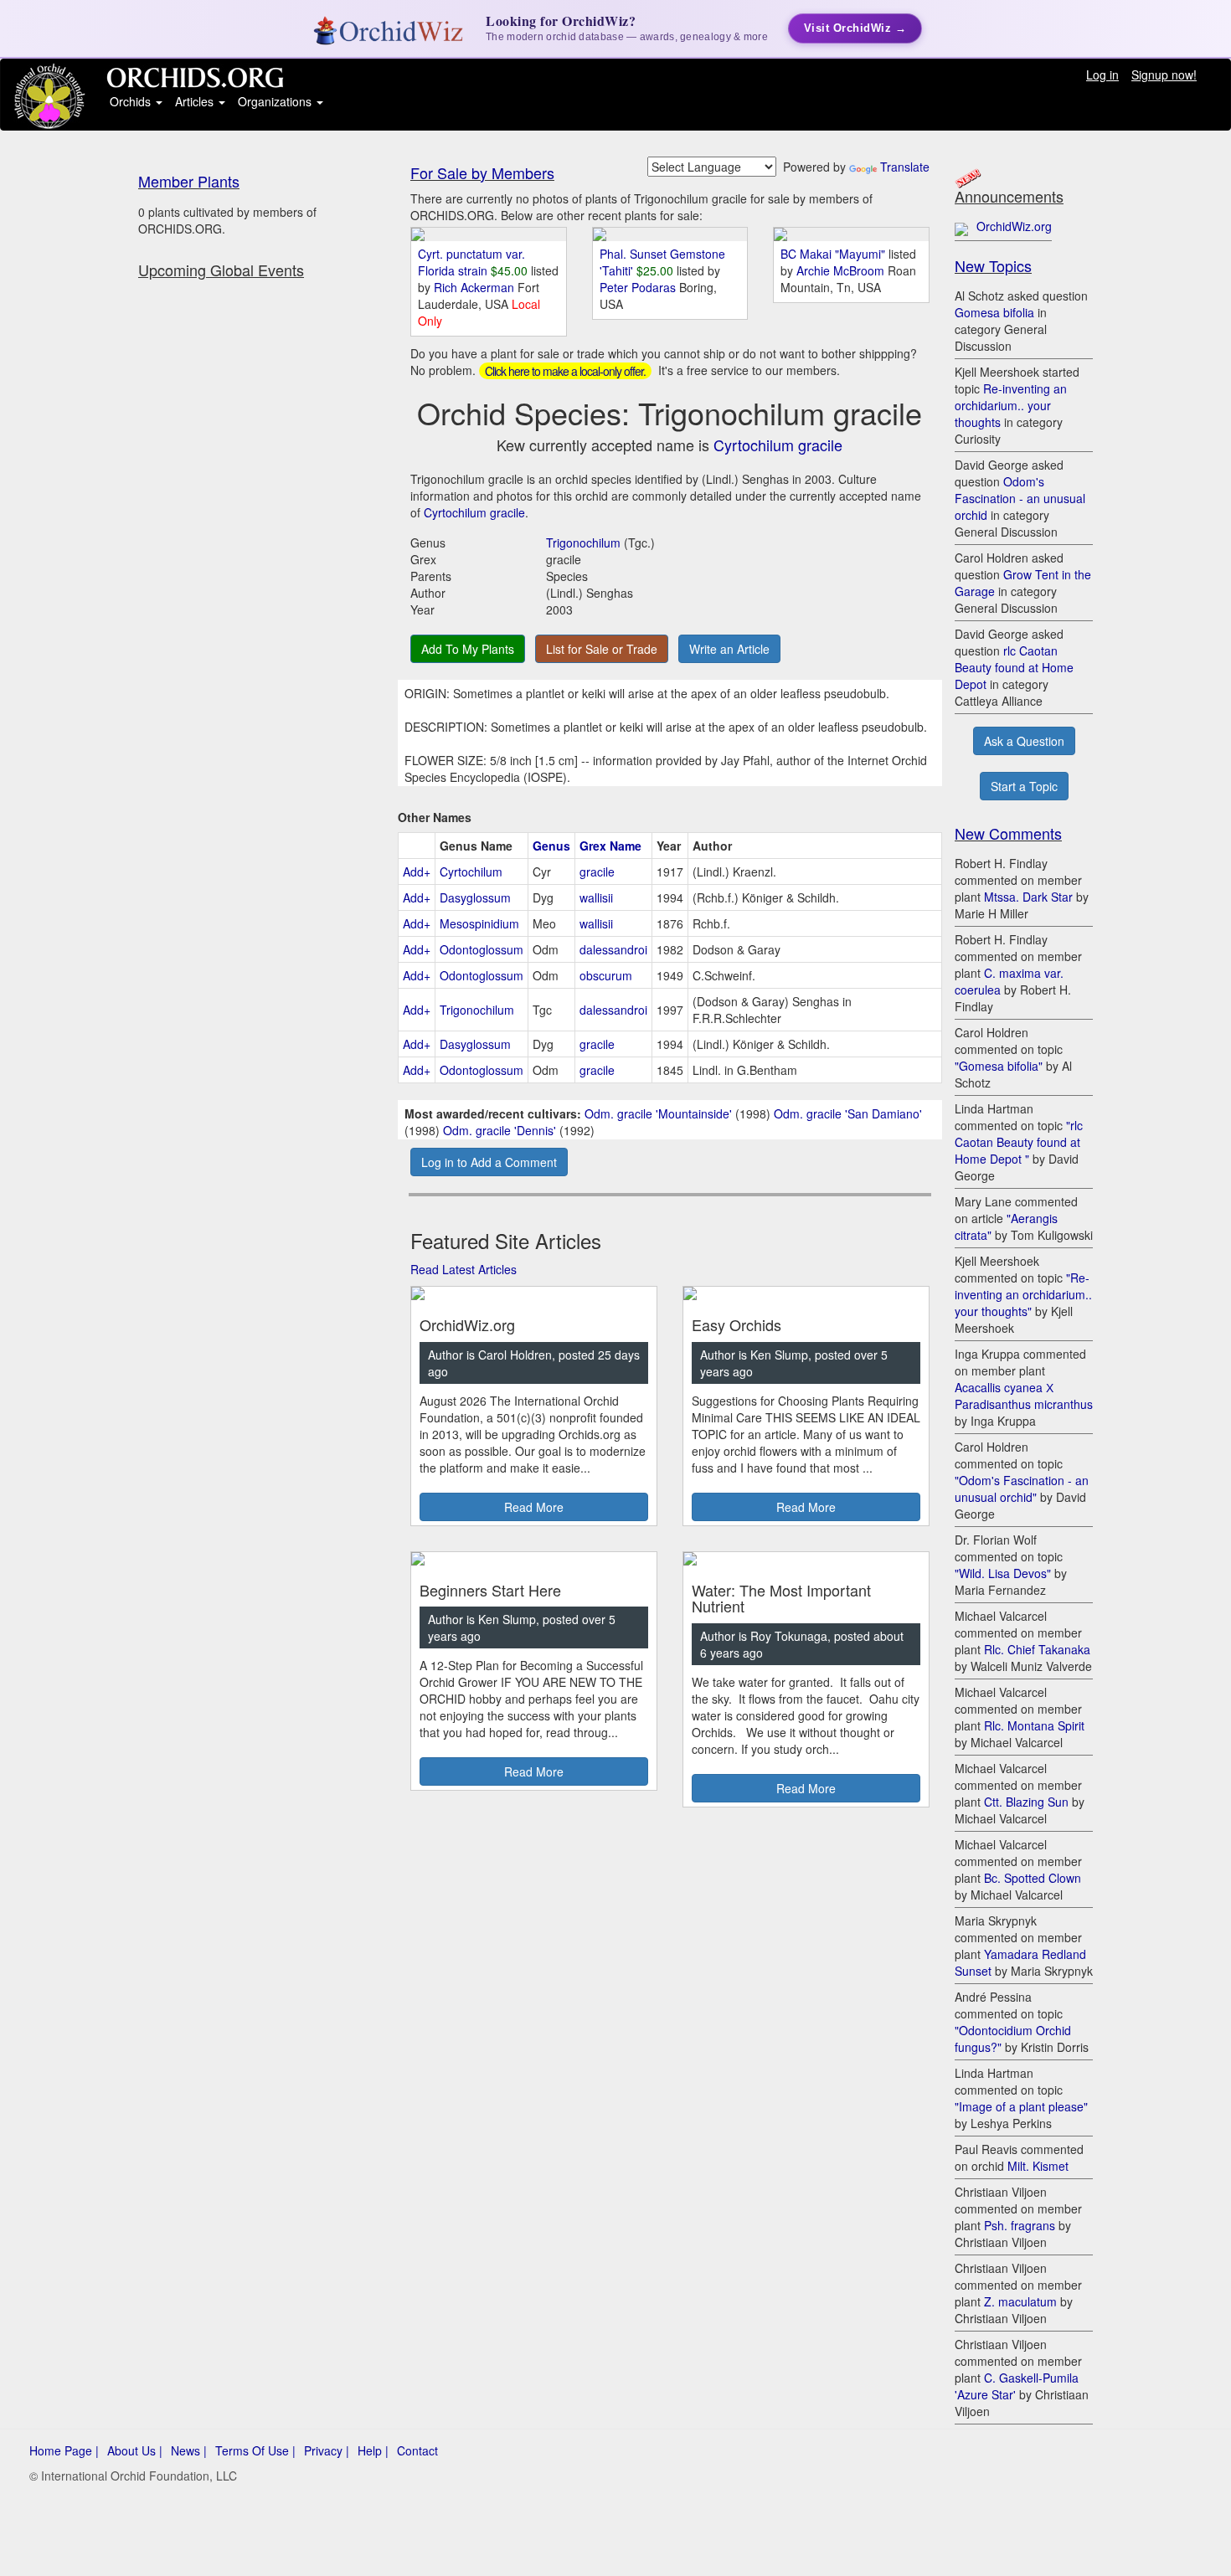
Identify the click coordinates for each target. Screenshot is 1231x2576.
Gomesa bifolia (994, 312)
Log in (1102, 75)
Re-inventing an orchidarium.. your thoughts (1011, 405)
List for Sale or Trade (602, 649)
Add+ (417, 872)
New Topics (993, 265)
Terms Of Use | (255, 2450)
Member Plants (189, 181)
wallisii (596, 897)
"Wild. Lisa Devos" (1003, 1573)
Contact (417, 2450)
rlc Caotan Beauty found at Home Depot (1014, 667)
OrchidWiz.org (1014, 226)
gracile (597, 872)
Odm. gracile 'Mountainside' (658, 1113)
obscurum (606, 975)
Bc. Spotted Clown (1033, 1878)
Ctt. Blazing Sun (1026, 1802)
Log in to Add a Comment (489, 1162)
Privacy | (327, 2450)
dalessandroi (613, 949)
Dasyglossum (475, 897)
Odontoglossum (482, 949)
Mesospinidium (479, 923)
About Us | (135, 2450)
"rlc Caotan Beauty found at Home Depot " (1019, 1142)
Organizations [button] (276, 101)
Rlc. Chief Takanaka (1037, 1649)
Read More (534, 1507)
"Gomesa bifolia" (999, 1066)
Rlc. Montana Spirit (1034, 1725)
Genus (551, 846)
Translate (905, 167)
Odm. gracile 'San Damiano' (848, 1113)
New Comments (1008, 833)
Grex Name (610, 846)
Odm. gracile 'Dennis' (500, 1130)
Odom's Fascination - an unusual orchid (1020, 498)
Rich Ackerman (476, 287)
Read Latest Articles (464, 1269)
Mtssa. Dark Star (1028, 897)
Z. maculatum (1020, 2301)
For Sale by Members (482, 172)
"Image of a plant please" (1021, 2106)
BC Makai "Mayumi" (833, 254)
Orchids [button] (132, 101)
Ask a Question (1024, 741)
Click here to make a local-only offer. (565, 371)
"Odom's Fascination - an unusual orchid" (1022, 1489)
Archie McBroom (842, 270)
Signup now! (1164, 75)
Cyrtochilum (471, 872)
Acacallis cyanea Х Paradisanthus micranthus (1024, 1396)
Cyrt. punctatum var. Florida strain (471, 262)
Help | (373, 2450)
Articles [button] (196, 101)
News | (189, 2450)
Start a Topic (1024, 786)
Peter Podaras (639, 287)
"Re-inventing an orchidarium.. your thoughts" (1023, 1294)
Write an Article (729, 649)
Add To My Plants (468, 649)
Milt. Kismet (1038, 2166)
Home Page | (64, 2450)
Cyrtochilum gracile (778, 445)
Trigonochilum (583, 542)
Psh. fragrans (1020, 2225)
